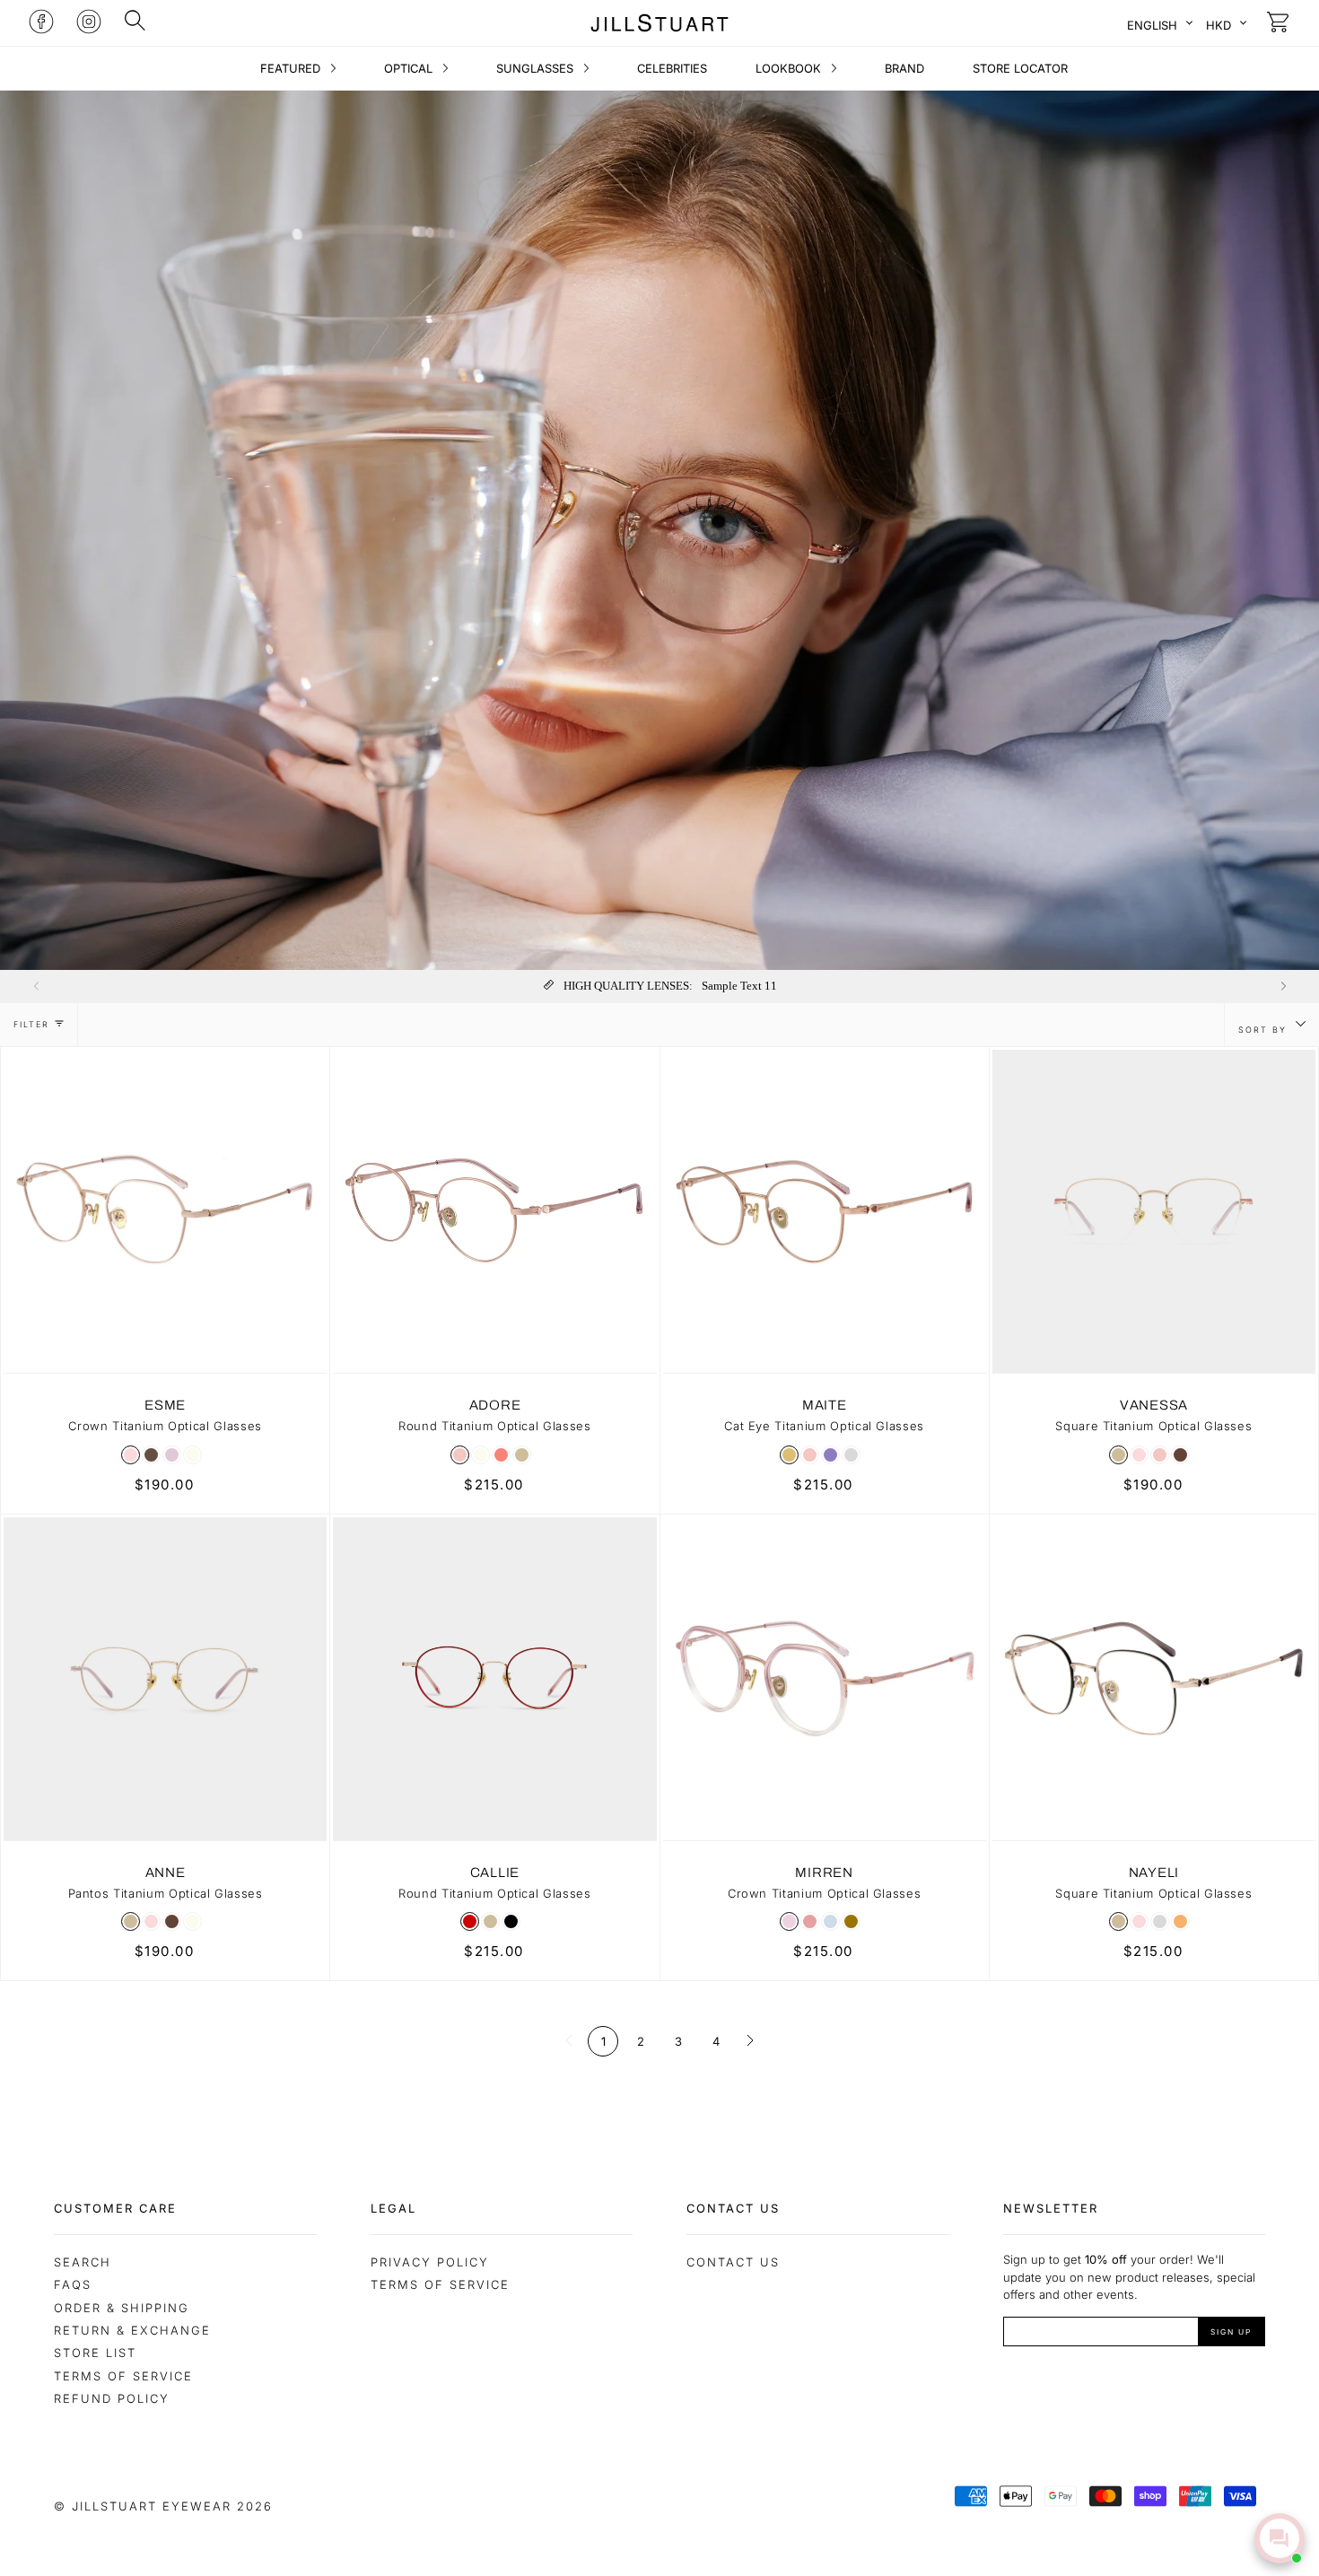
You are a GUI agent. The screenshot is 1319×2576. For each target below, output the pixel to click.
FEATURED (292, 68)
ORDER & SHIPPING (122, 2308)
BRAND (904, 68)
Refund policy (112, 2398)
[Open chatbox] (1280, 2538)
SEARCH (83, 2262)
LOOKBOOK (790, 68)
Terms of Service (123, 2376)
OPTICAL (410, 68)
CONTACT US (733, 2262)
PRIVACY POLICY (430, 2262)
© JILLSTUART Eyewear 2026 (163, 2506)
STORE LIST (95, 2353)
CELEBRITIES (672, 68)
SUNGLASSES (537, 68)
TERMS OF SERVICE (440, 2284)
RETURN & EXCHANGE (132, 2330)
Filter (31, 1024)
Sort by (1265, 1030)
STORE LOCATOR (1020, 68)
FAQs (73, 2284)
